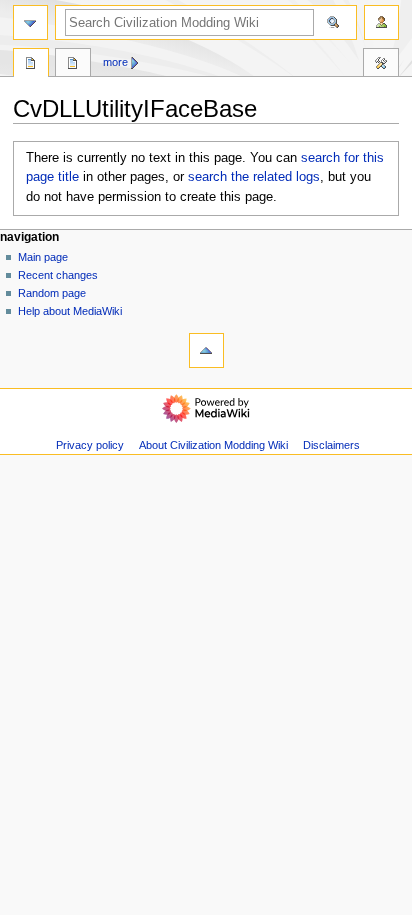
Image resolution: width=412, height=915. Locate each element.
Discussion (73, 65)
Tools (381, 65)
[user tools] (381, 22)
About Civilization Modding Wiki (213, 445)
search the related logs (254, 177)
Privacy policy (90, 445)
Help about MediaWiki (70, 311)
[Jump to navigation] (30, 22)
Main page (43, 257)
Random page (52, 293)
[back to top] (206, 350)
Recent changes (58, 275)
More (115, 62)
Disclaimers (331, 445)
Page (31, 65)
